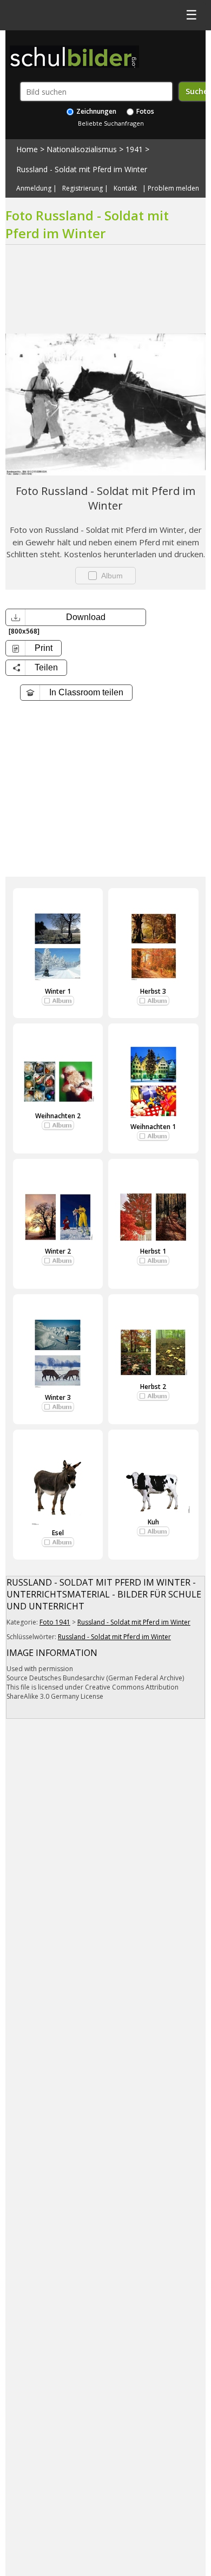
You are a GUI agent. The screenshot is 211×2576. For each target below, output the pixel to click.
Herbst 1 (153, 1251)
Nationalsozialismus (82, 149)
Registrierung (83, 188)
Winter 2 (58, 1251)
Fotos (144, 111)
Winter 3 (58, 1397)
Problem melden (173, 188)
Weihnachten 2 (58, 1116)
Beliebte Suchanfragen (111, 123)
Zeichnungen (95, 111)
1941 (134, 149)
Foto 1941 (55, 1622)
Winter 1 (58, 991)
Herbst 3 (153, 991)
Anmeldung (34, 188)
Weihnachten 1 (153, 1127)
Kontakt (125, 188)
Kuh (153, 1522)
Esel (58, 1533)
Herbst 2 (153, 1387)
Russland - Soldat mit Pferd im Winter (82, 169)
